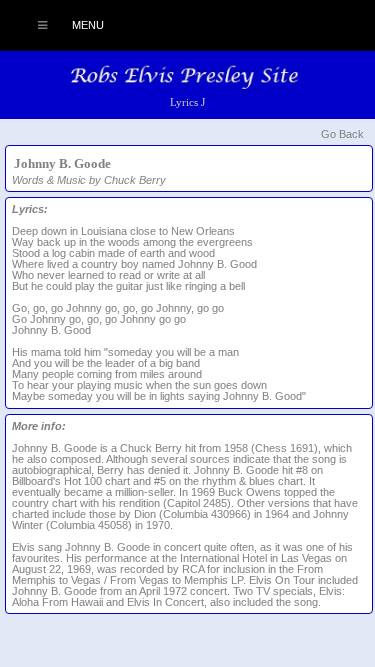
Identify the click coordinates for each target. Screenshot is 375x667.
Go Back (342, 134)
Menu (86, 25)
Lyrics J (187, 102)
